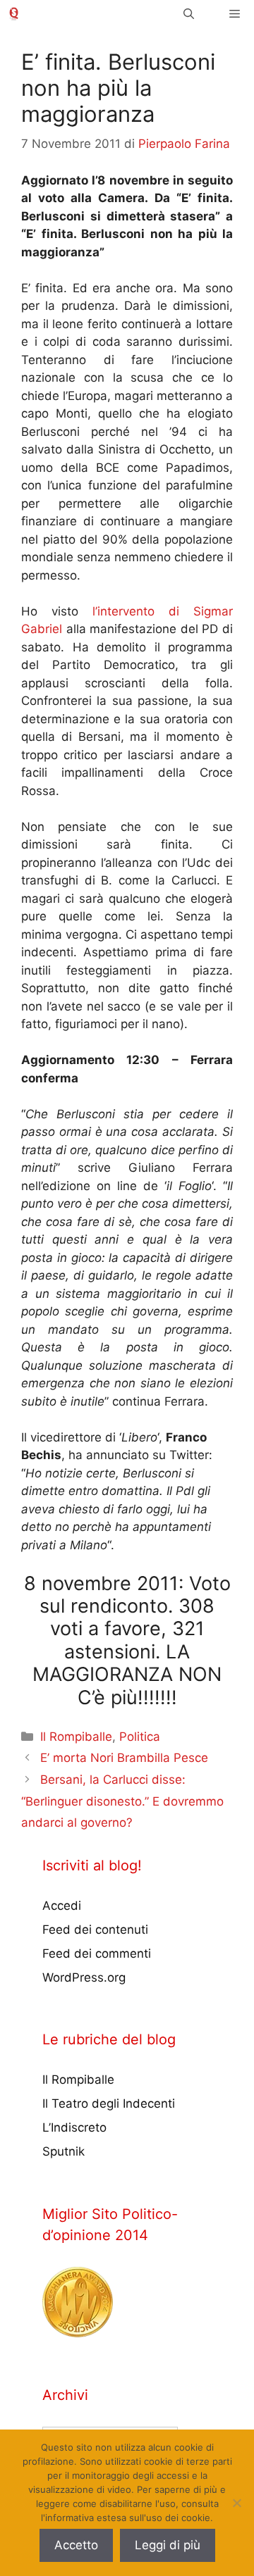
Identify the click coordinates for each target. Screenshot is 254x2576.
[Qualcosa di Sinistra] (14, 14)
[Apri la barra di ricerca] (189, 14)
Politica (140, 1737)
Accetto (76, 2545)
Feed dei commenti (97, 1953)
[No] (236, 2503)
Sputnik (64, 2151)
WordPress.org (84, 1977)
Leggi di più (168, 2545)
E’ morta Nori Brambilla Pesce (124, 1758)
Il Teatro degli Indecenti (109, 2103)
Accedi (62, 1906)
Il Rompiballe (76, 1737)
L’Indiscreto (74, 2127)
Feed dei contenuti (95, 1930)
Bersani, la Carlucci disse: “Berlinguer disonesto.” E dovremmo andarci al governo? (122, 1801)
